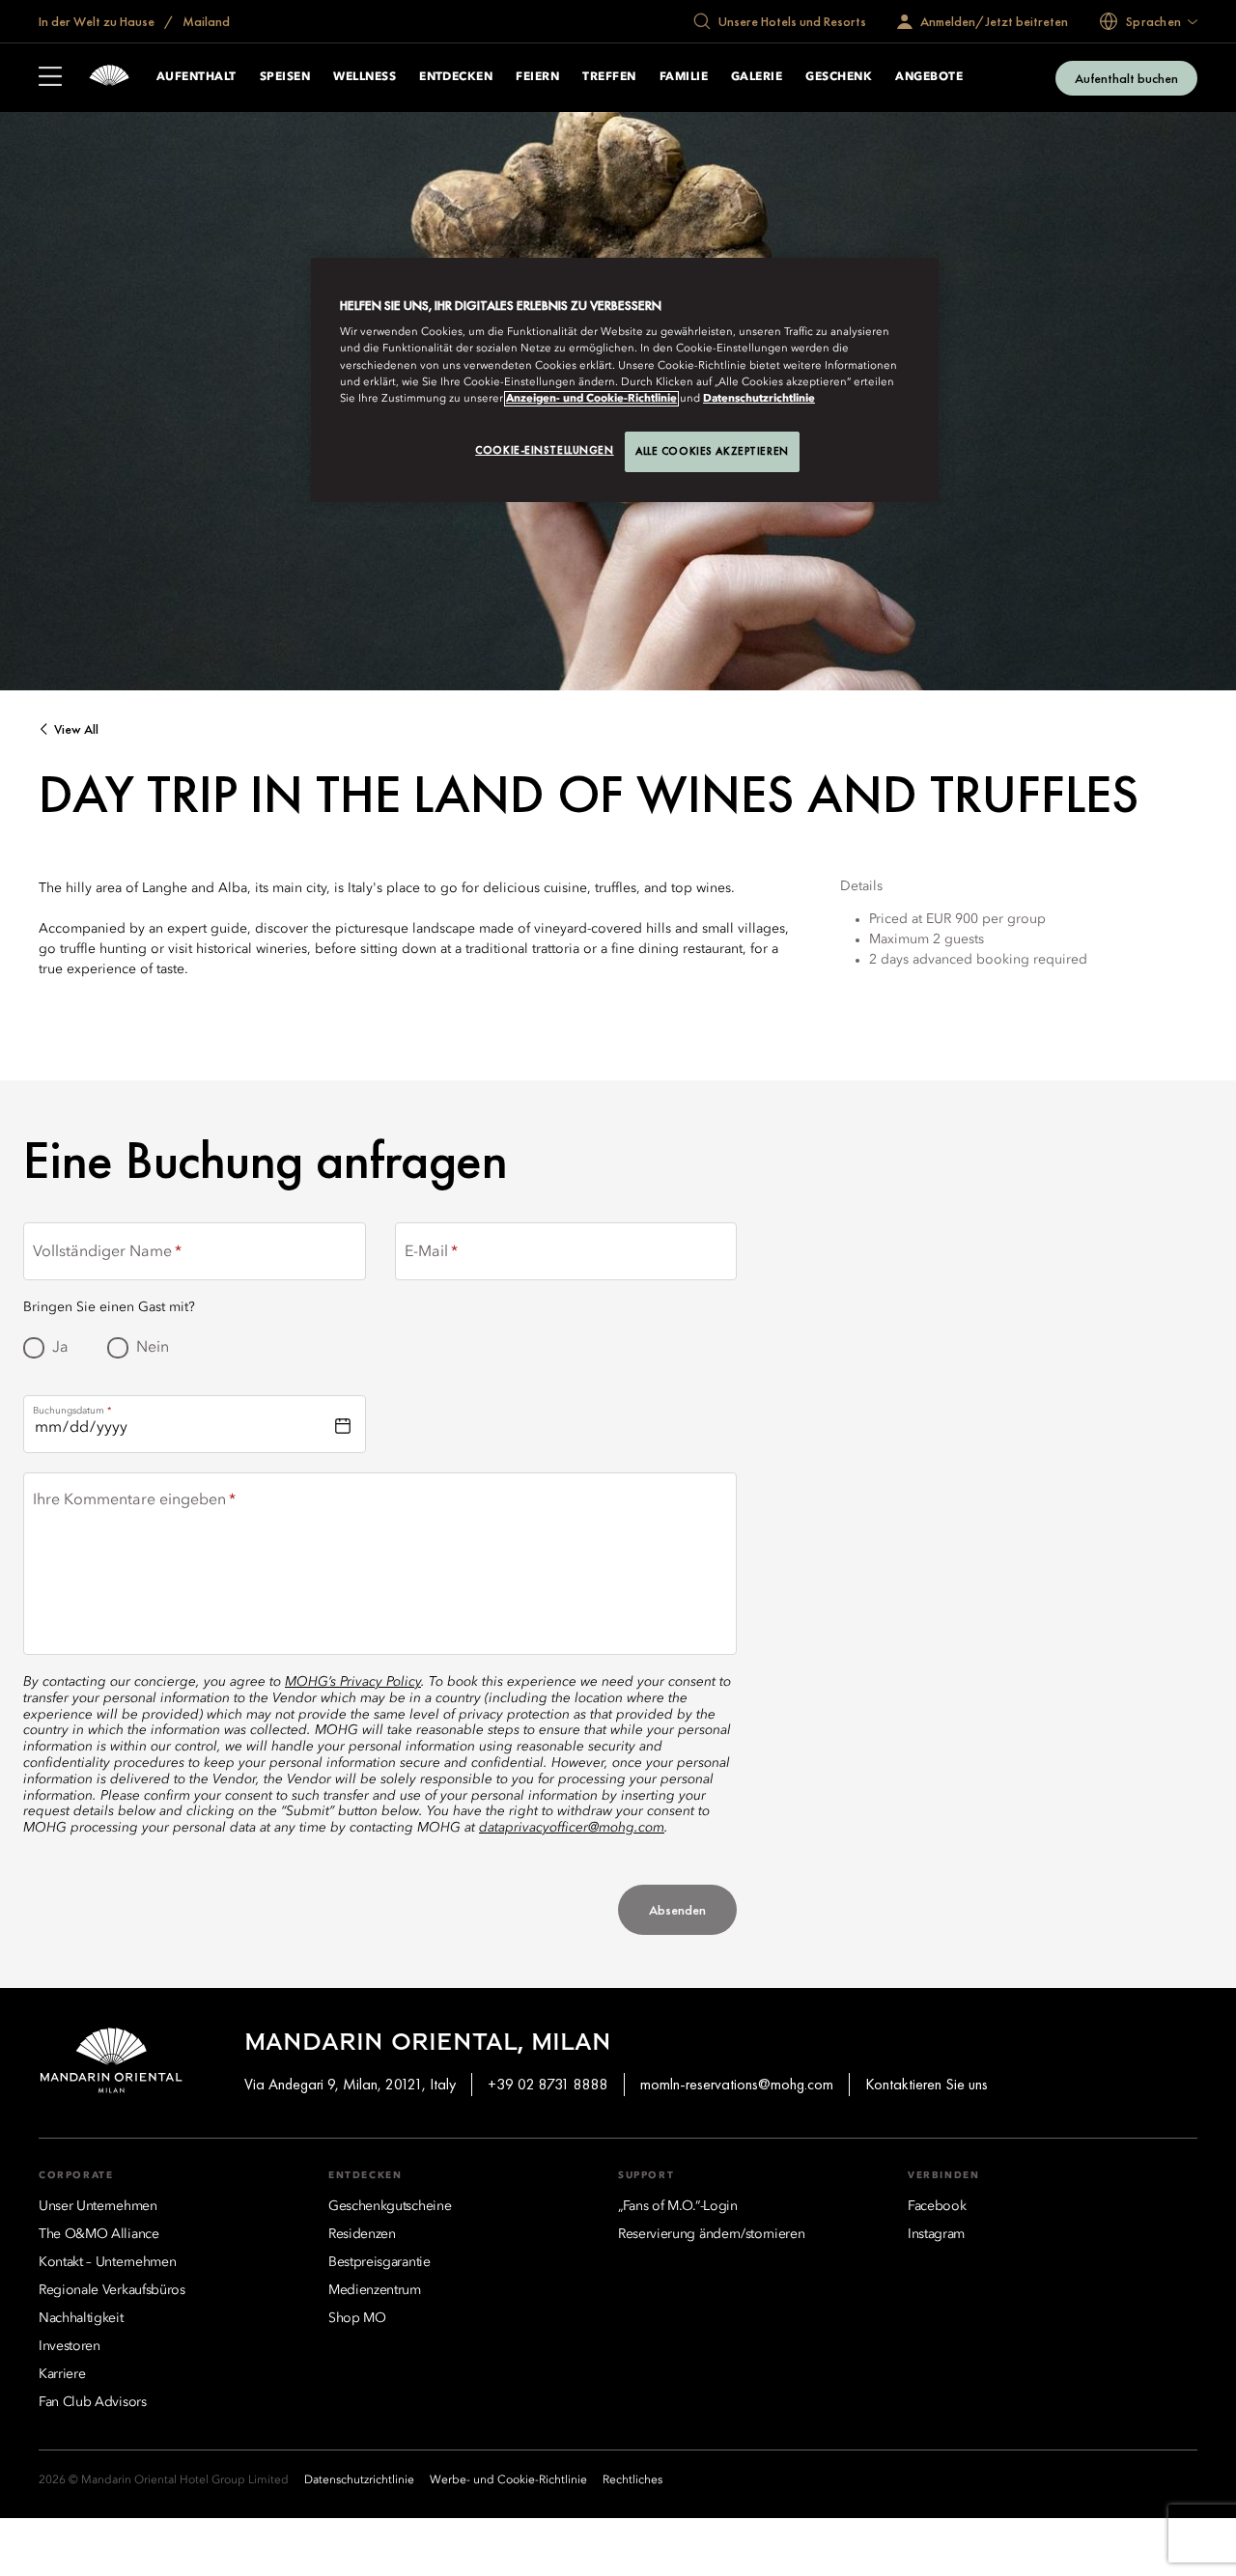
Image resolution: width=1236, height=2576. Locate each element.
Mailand (205, 21)
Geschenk (839, 77)
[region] (625, 380)
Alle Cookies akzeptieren (712, 451)
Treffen (609, 77)
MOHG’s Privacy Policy (353, 1682)
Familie (684, 77)
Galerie (757, 77)
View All (76, 729)
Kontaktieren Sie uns (927, 2084)
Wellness (365, 77)
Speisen (285, 77)
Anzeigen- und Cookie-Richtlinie (591, 399)
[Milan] (109, 78)
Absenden (677, 1910)
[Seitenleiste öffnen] (50, 78)
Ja (60, 1348)
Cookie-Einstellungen (544, 450)
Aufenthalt (197, 77)
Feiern (537, 77)
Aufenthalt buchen (1126, 78)
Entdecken (456, 77)
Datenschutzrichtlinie (759, 399)
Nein (153, 1348)
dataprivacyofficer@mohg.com (572, 1828)
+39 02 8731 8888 (548, 2084)
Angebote (929, 77)
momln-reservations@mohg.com (737, 2084)
